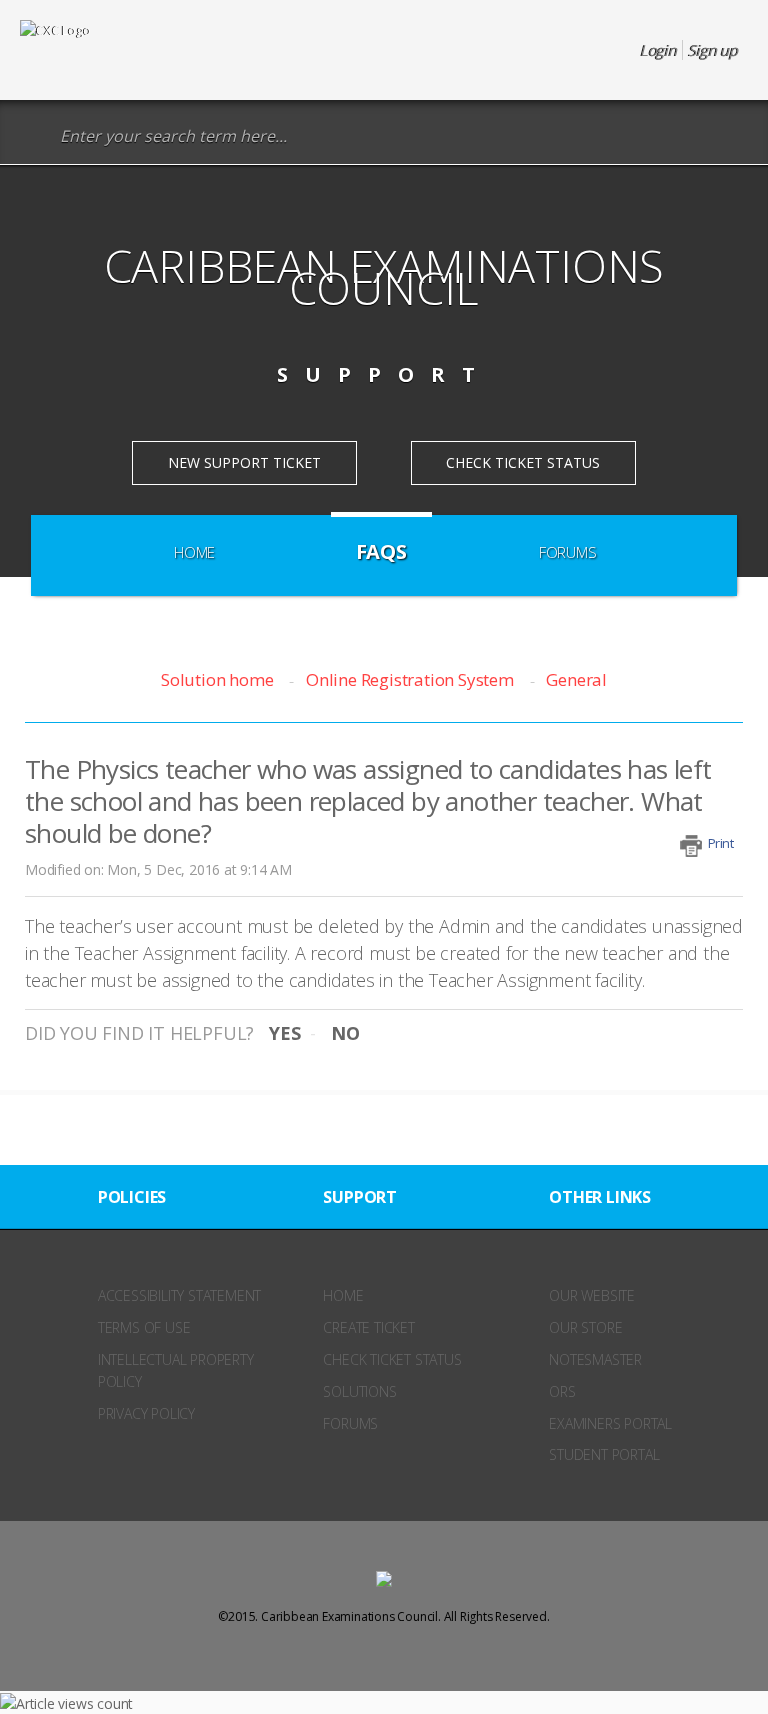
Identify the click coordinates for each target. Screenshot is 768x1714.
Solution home (219, 679)
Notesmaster (595, 1359)
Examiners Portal (610, 1423)
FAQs (381, 551)
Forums (568, 552)
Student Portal (604, 1454)
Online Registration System (410, 679)
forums (350, 1423)
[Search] (34, 136)
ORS (562, 1391)
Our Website (592, 1295)
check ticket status (392, 1359)
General (576, 679)
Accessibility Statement (179, 1295)
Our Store (585, 1327)
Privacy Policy (146, 1413)
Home (194, 552)
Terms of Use (144, 1327)
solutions (359, 1391)
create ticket (368, 1327)
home (343, 1295)
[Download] (347, 856)
